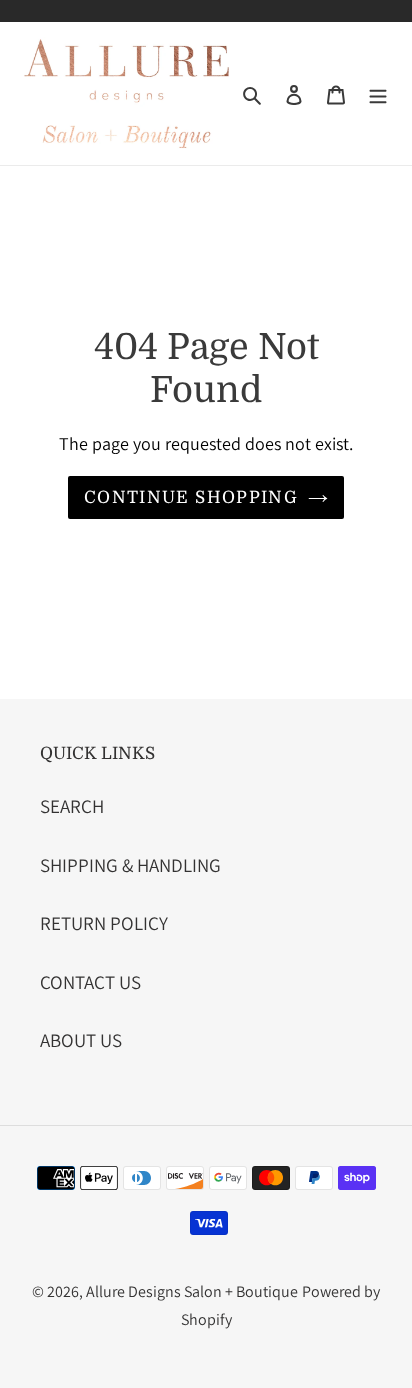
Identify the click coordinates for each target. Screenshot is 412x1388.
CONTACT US (90, 982)
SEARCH (72, 806)
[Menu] (378, 93)
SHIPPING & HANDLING (130, 865)
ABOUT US (81, 1040)
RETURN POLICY (104, 923)
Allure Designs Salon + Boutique (192, 1291)
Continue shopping (191, 497)
